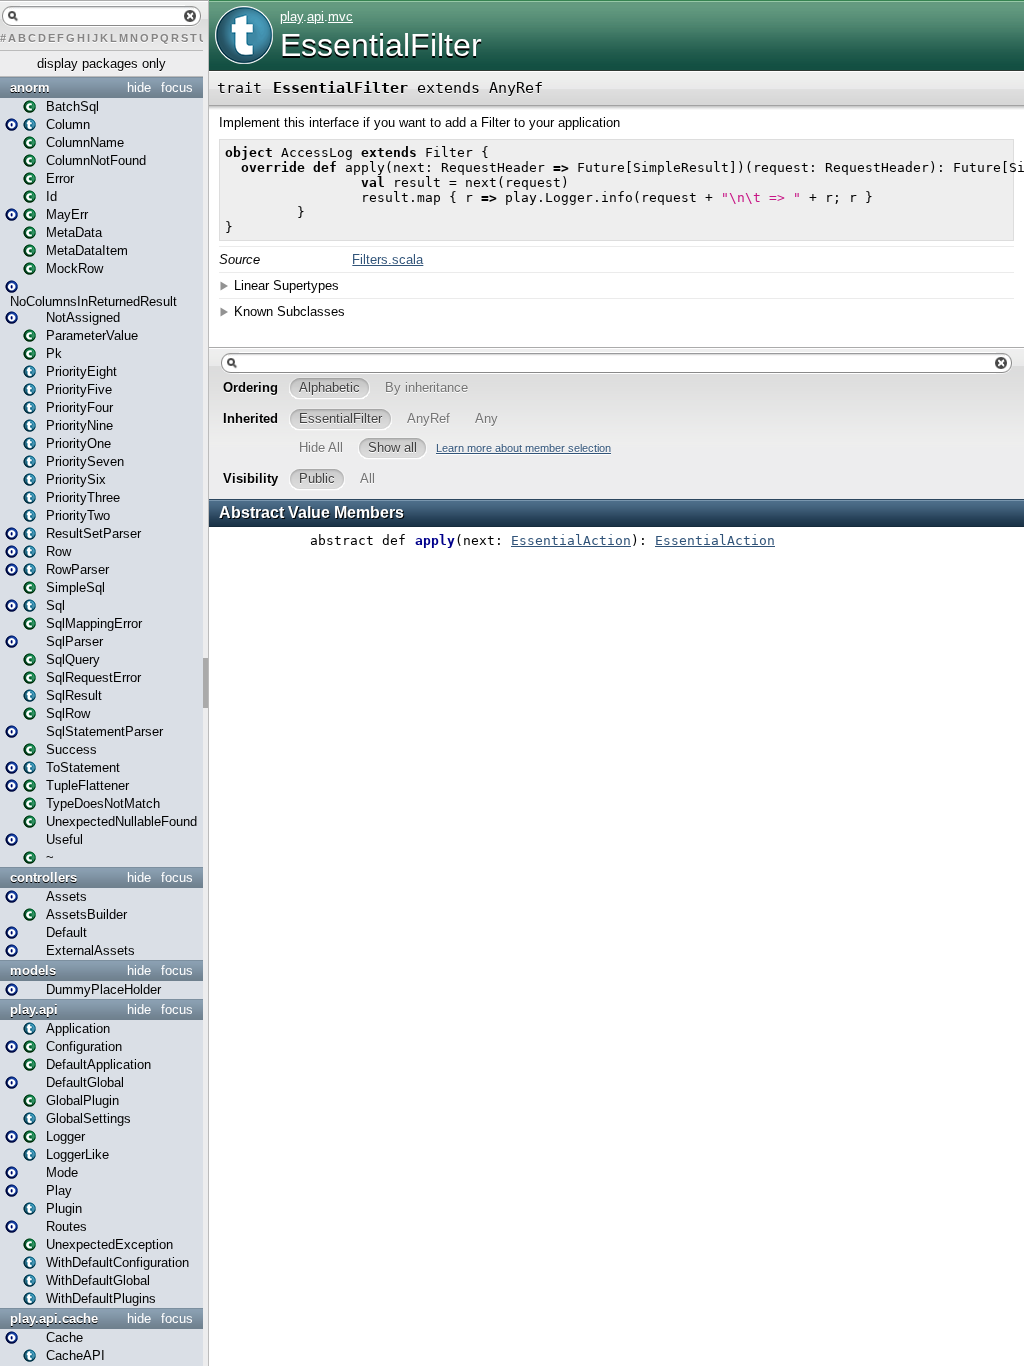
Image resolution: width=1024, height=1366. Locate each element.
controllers (43, 877)
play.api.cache (54, 1318)
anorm (30, 87)
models (33, 970)
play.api (34, 1009)
